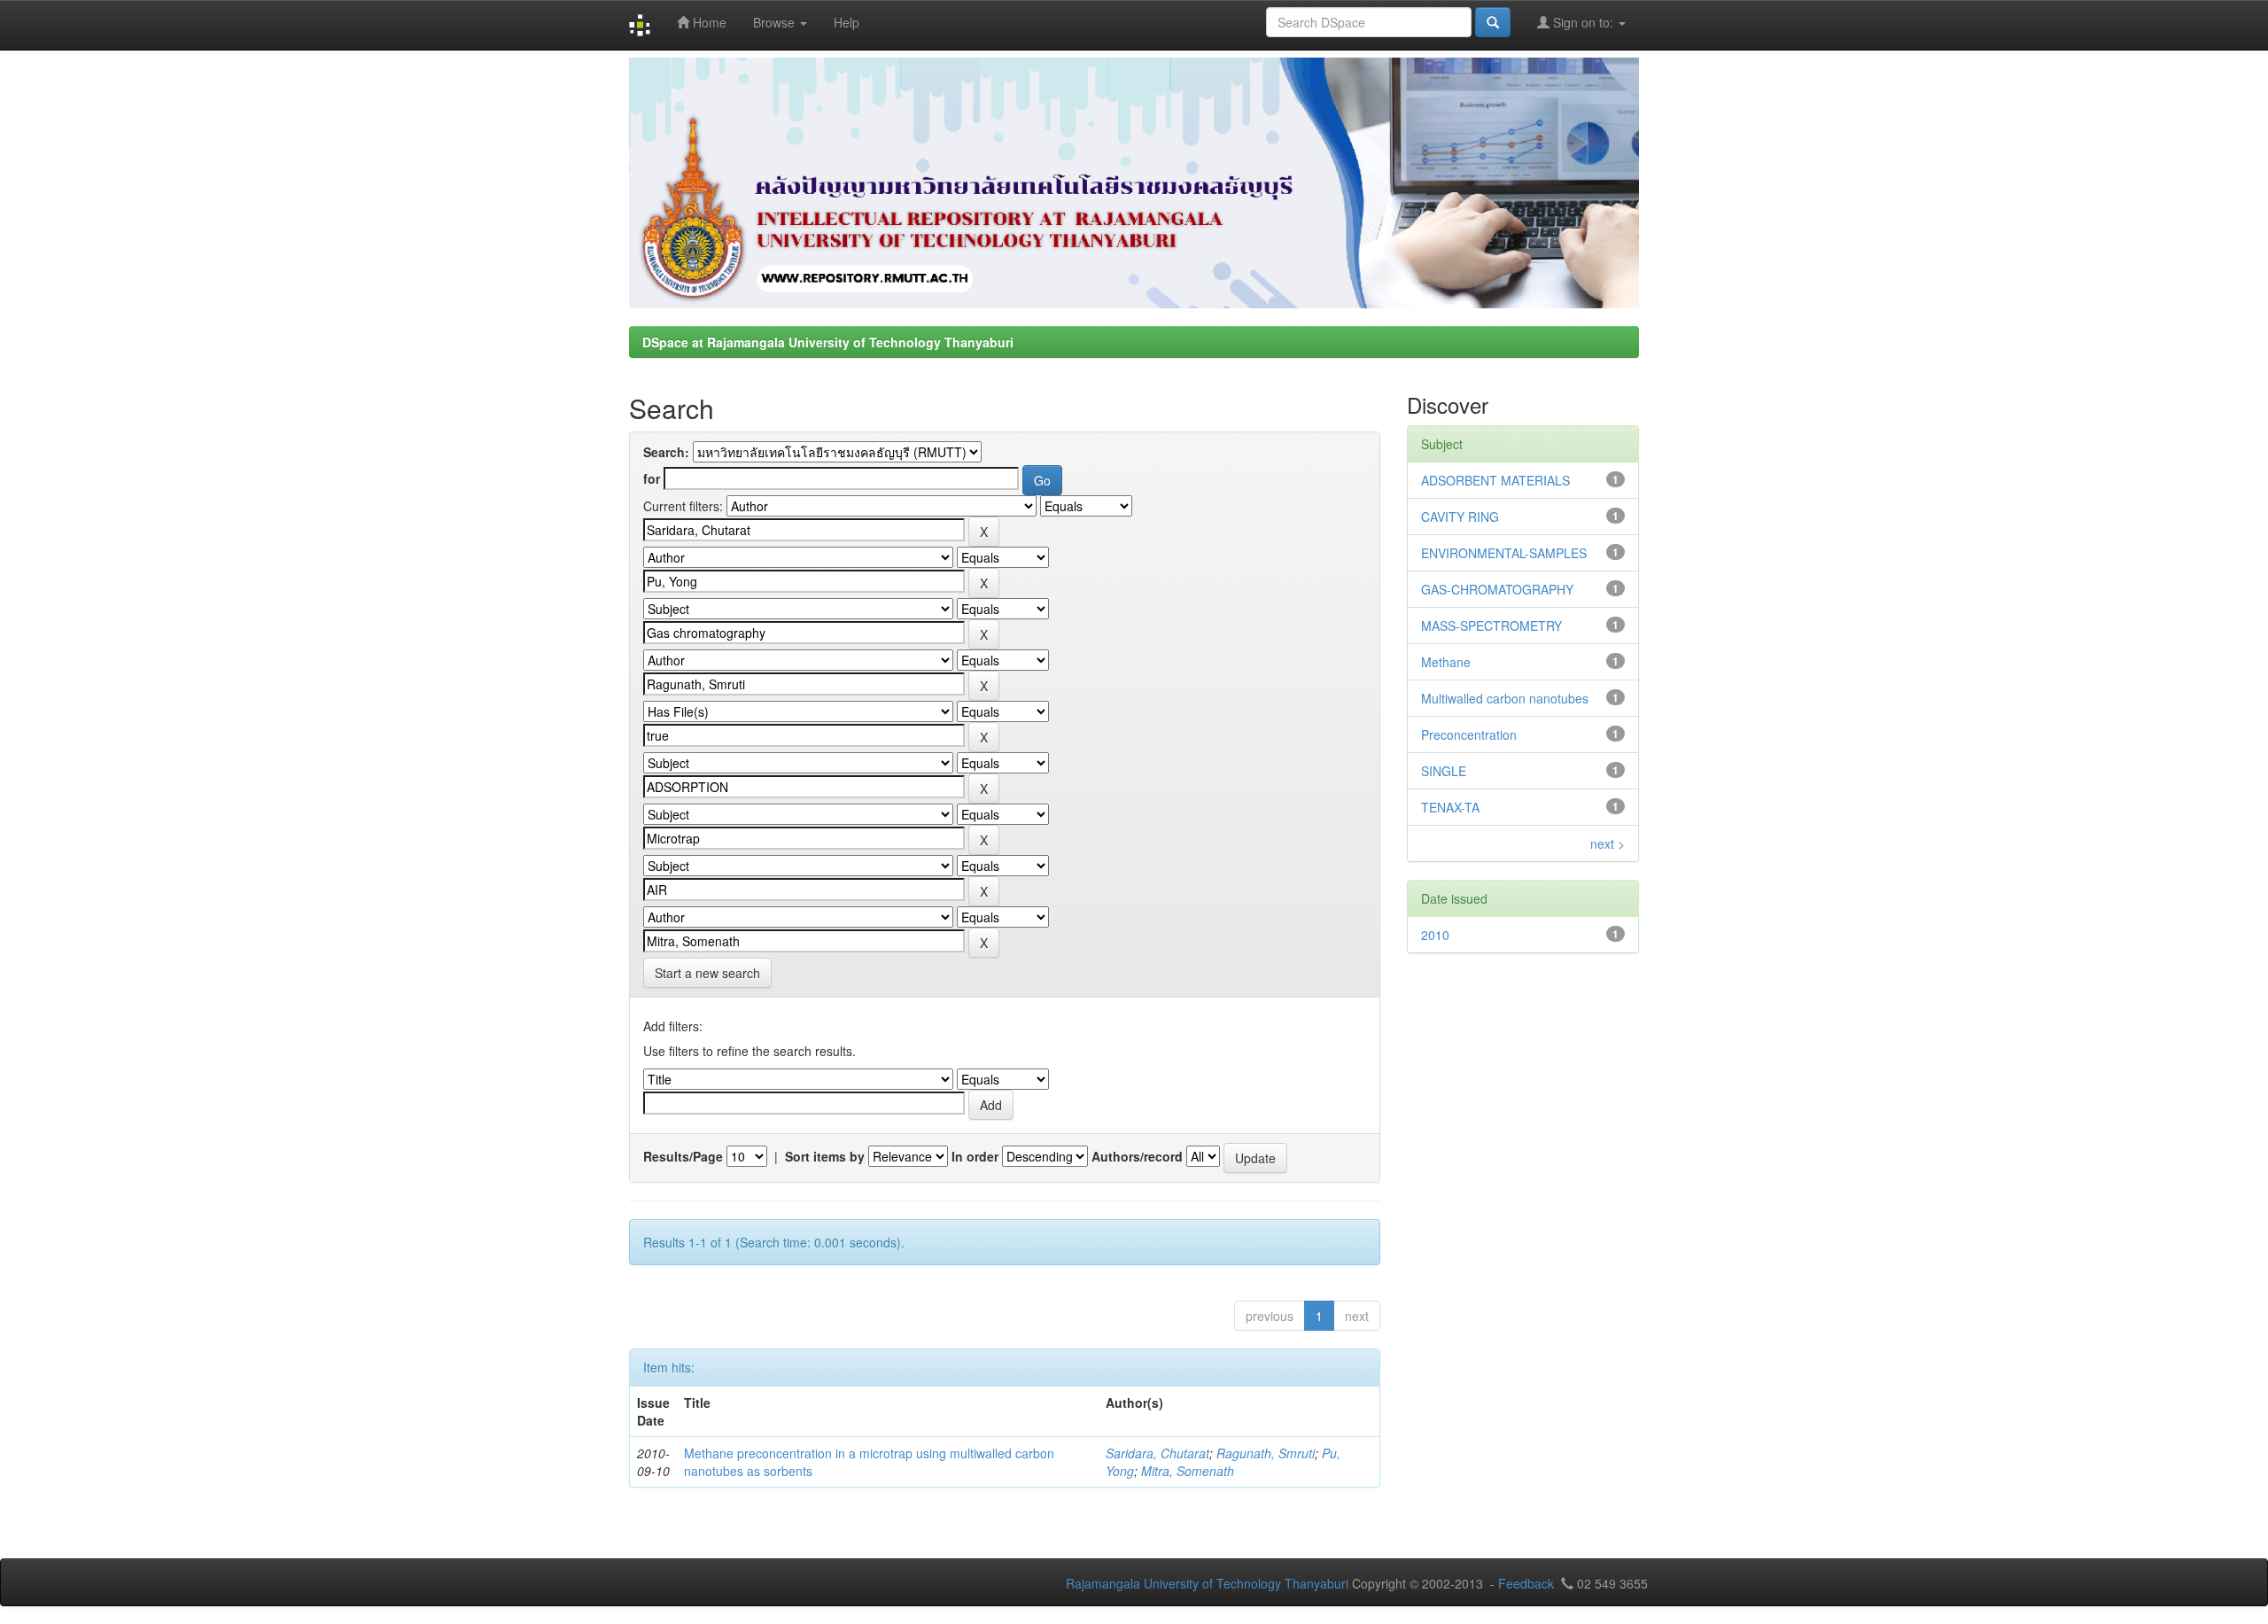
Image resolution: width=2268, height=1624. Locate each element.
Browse (776, 22)
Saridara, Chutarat (1157, 1453)
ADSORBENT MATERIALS (1495, 480)
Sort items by (825, 1156)
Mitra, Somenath (1188, 1471)
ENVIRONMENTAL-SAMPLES (1504, 553)
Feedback (1526, 1583)
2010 (1435, 935)
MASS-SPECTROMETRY (1491, 626)
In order (975, 1156)
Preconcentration (1469, 734)
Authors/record (1137, 1156)
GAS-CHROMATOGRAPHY (1497, 589)
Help (847, 22)
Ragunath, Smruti (1266, 1453)
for (652, 478)
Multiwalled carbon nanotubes (1505, 698)
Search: (666, 452)
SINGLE (1444, 771)
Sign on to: (1583, 22)
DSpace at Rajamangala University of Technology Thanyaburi (828, 342)
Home (708, 22)
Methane (1446, 662)
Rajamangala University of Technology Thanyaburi (1207, 1583)
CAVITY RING (1460, 517)
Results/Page (683, 1156)
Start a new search (707, 973)
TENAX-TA (1450, 807)
